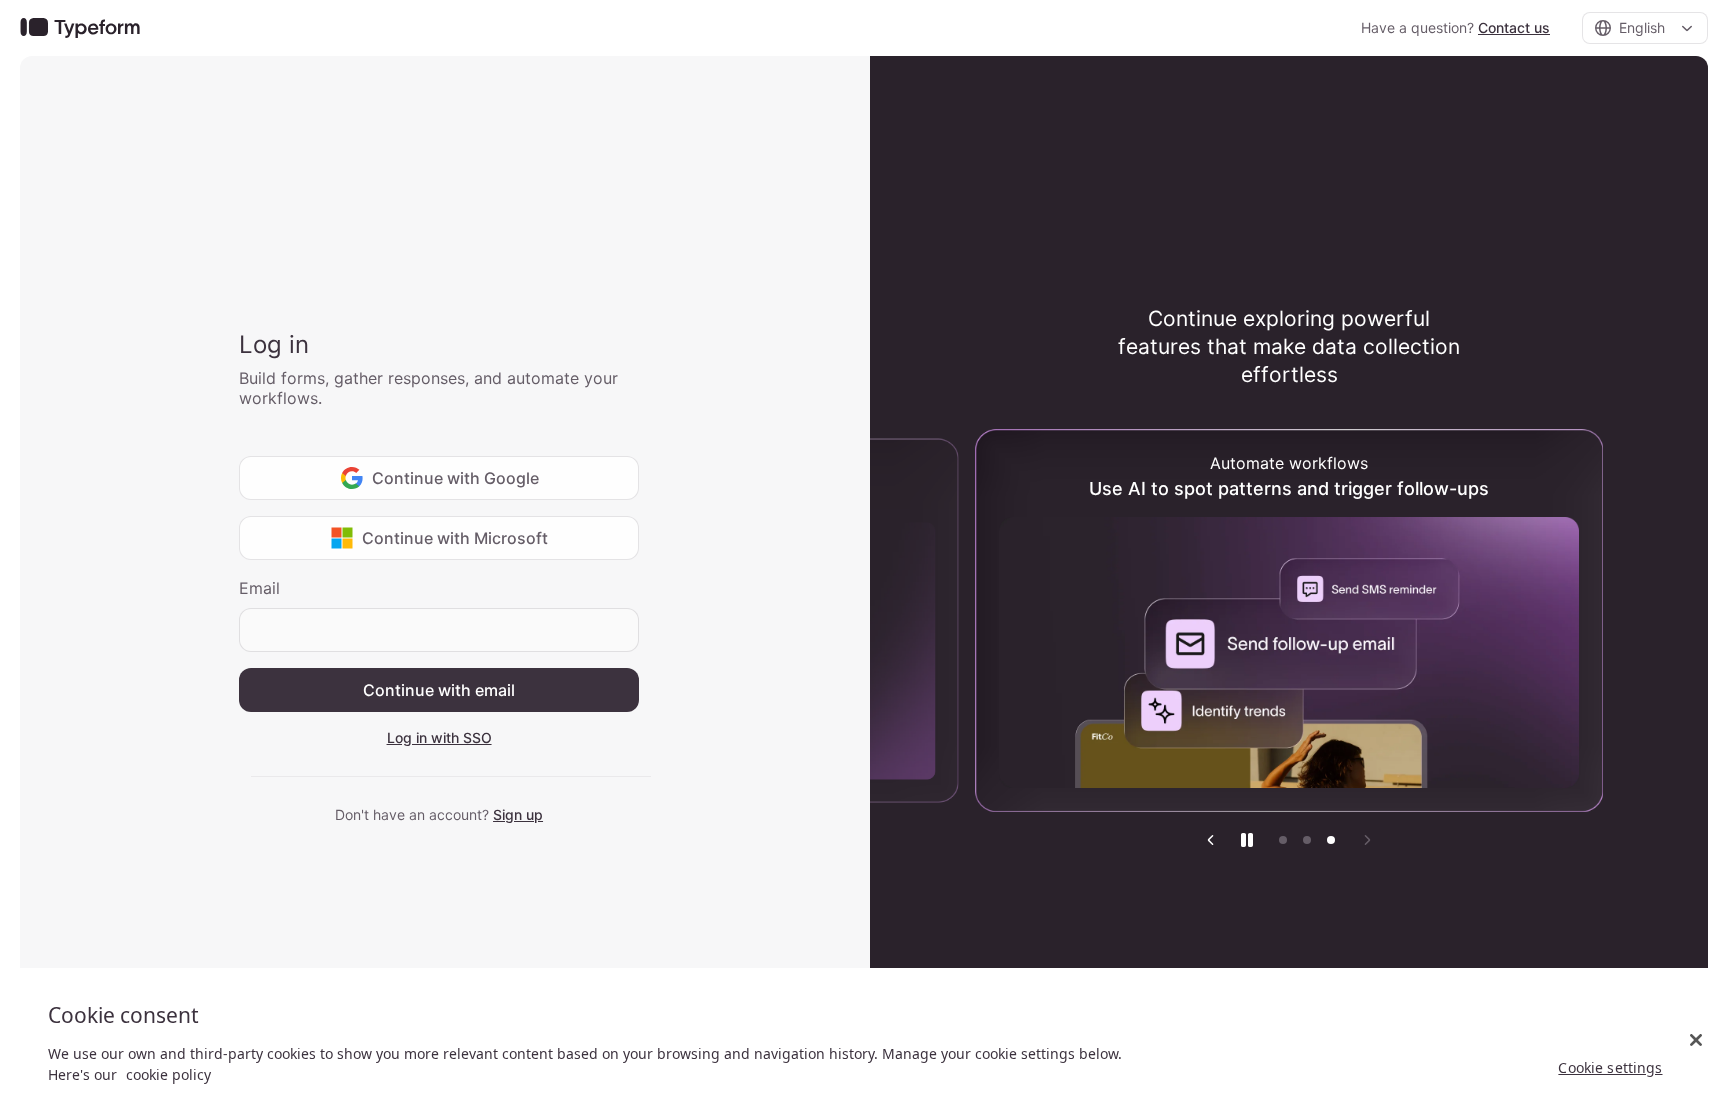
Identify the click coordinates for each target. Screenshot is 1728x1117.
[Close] (1696, 1040)
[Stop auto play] (1247, 840)
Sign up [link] (518, 814)
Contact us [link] (1514, 27)
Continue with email (439, 690)
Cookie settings (1610, 1067)
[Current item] (1331, 840)
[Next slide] (1367, 840)
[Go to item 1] (1283, 840)
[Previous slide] (1211, 840)
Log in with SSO (439, 737)
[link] (80, 28)
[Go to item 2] (1307, 840)
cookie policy (168, 1074)
